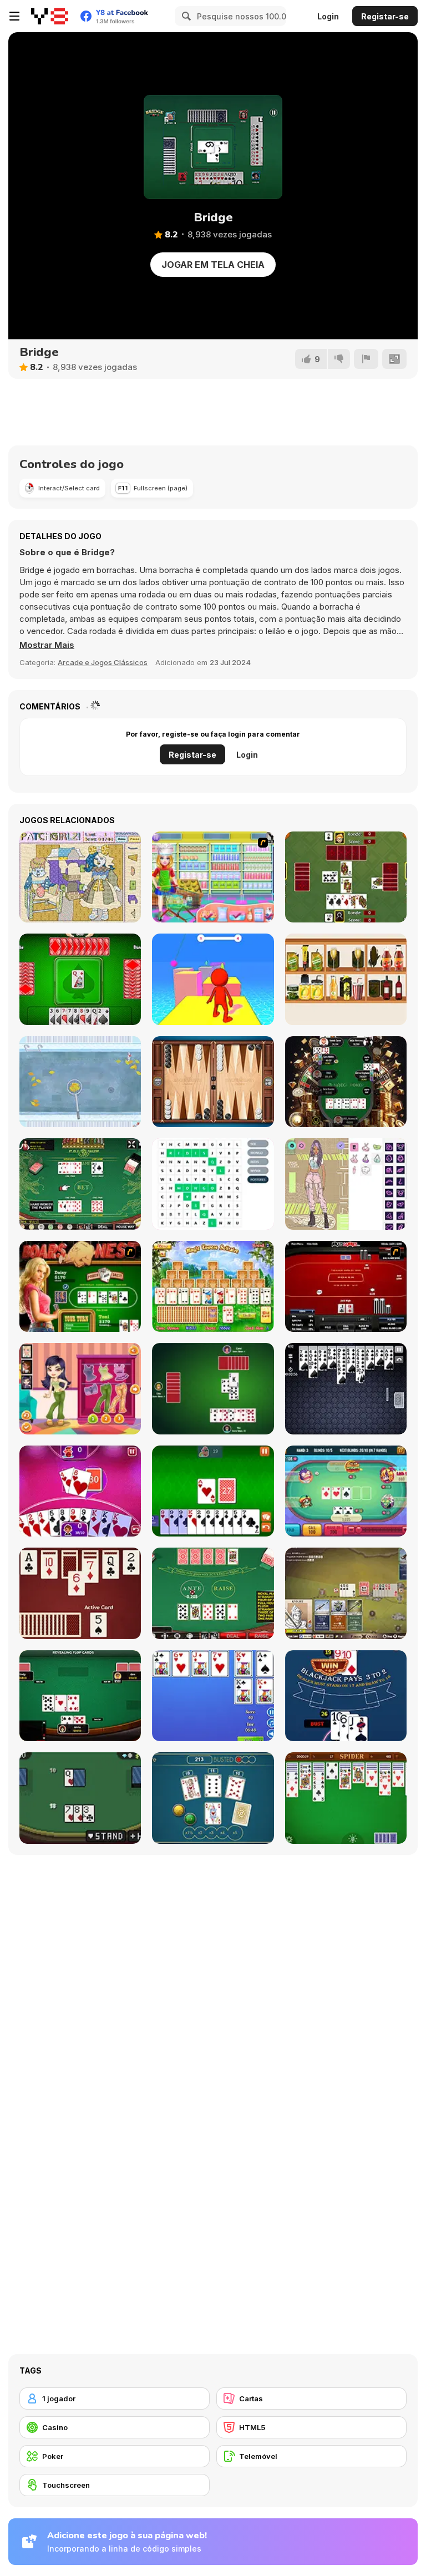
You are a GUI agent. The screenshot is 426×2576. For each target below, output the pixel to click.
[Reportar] (366, 359)
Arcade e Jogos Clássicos (103, 662)
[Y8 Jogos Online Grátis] (50, 16)
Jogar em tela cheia (213, 265)
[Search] (185, 16)
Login (328, 16)
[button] (47, 645)
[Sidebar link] (14, 16)
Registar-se (385, 16)
